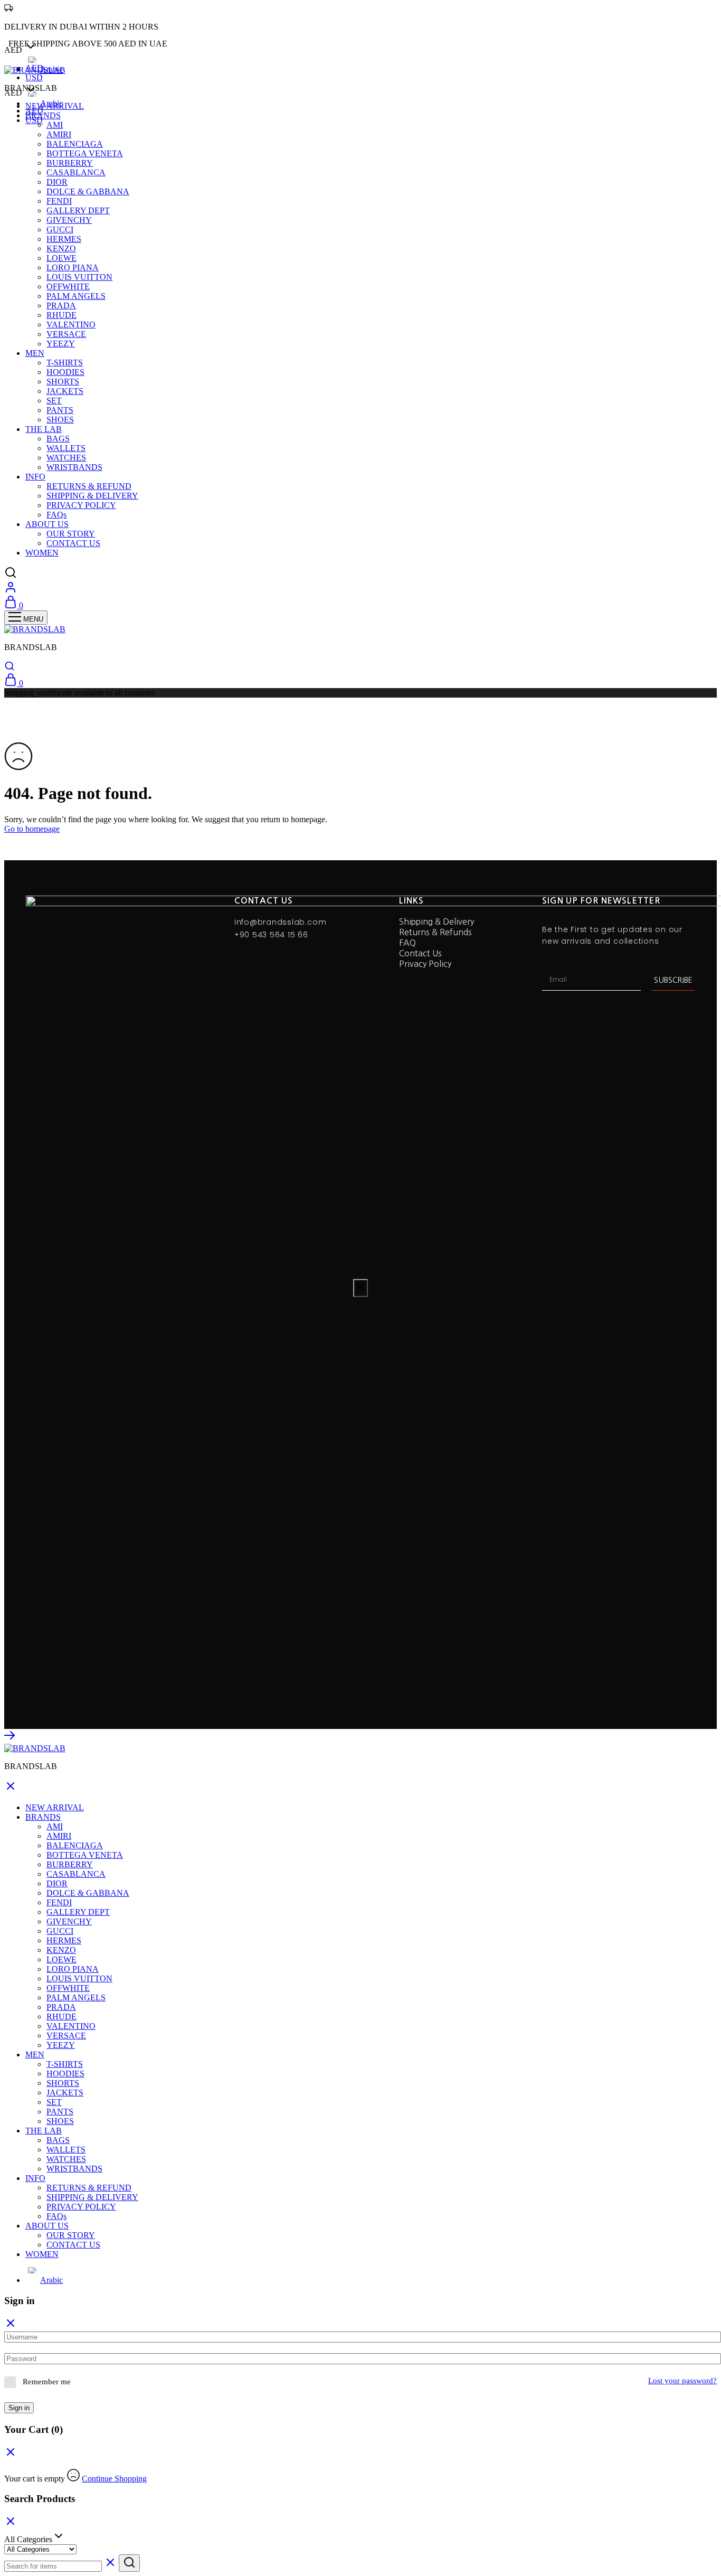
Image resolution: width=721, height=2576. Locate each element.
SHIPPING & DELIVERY (92, 496)
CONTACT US (73, 543)
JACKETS (65, 391)
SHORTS (63, 382)
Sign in (19, 2408)
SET (54, 401)
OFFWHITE (68, 286)
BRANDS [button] (43, 115)
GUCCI (60, 229)
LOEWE (61, 258)
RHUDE (61, 315)
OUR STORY (71, 534)
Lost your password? (682, 2381)
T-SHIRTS (65, 363)
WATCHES (66, 458)
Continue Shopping (114, 2479)
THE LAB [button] (44, 429)
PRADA (61, 305)
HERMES (64, 239)
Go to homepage (32, 829)
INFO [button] (35, 477)
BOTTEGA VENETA (85, 153)
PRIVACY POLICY (81, 505)
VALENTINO (71, 325)
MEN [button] (35, 353)
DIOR (57, 182)
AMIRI (59, 134)
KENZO (61, 248)
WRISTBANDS (74, 467)
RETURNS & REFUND (89, 486)
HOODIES (65, 372)
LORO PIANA (73, 267)
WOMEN (42, 553)
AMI (55, 125)
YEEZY (61, 344)
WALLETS (66, 448)
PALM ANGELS (76, 296)
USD (34, 77)
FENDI (59, 201)
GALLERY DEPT (78, 210)
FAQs (56, 515)
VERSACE (66, 334)
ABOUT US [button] (47, 524)
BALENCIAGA (75, 144)
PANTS (60, 410)
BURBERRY (70, 163)
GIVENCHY (69, 220)
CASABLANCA (76, 172)
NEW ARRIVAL (55, 106)
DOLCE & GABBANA (88, 191)
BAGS (58, 439)
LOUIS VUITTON (79, 277)
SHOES (60, 420)
